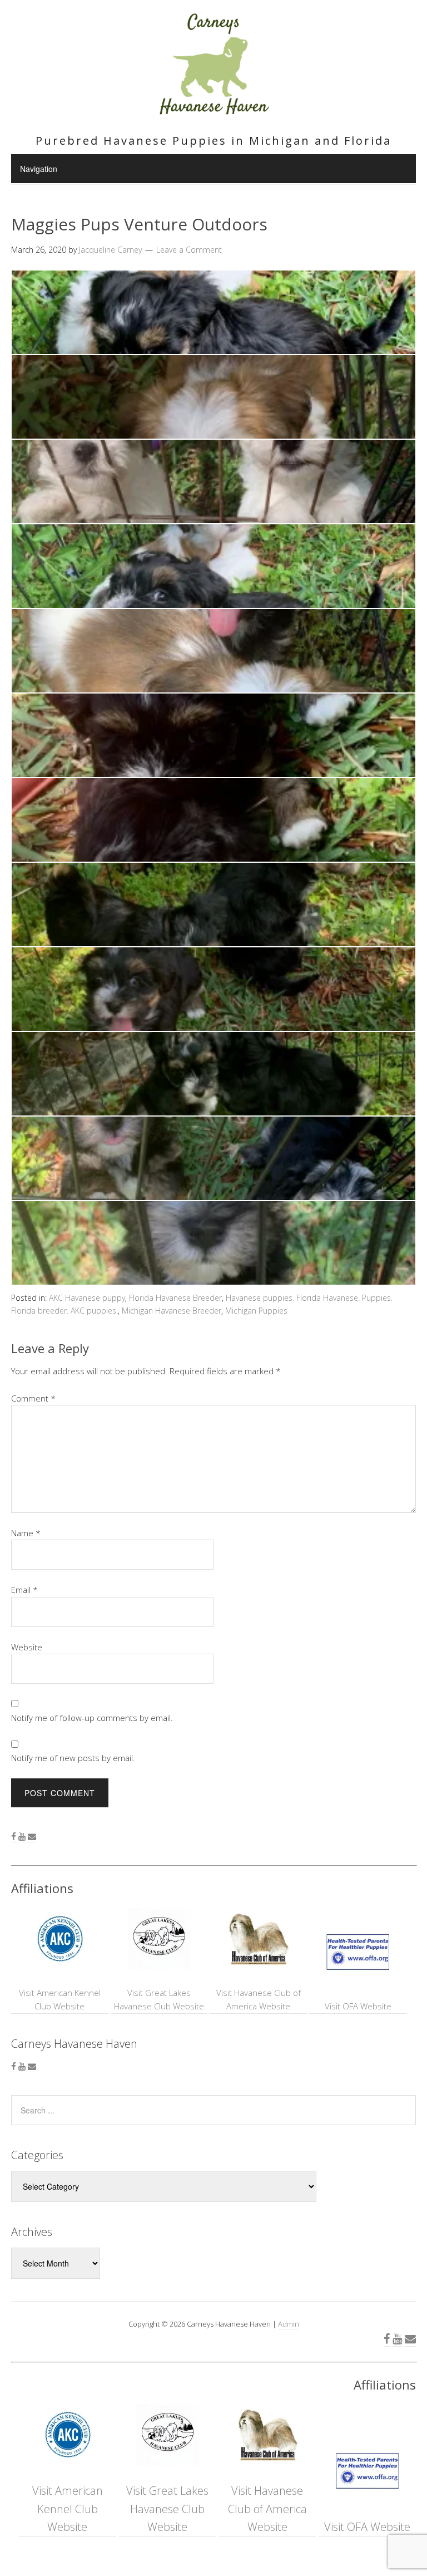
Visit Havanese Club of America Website (259, 1999)
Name (26, 1533)
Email (24, 1590)
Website (27, 1647)
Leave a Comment (189, 250)
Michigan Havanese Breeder (172, 1311)
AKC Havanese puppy (87, 1298)
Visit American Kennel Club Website (60, 1999)
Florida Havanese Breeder (175, 1298)
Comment (33, 1398)
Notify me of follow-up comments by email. (92, 1718)
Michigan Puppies (256, 1311)
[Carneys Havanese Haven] (213, 110)
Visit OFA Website (358, 2006)
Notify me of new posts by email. (73, 1758)
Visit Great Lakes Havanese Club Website (159, 1999)
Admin (289, 2324)
